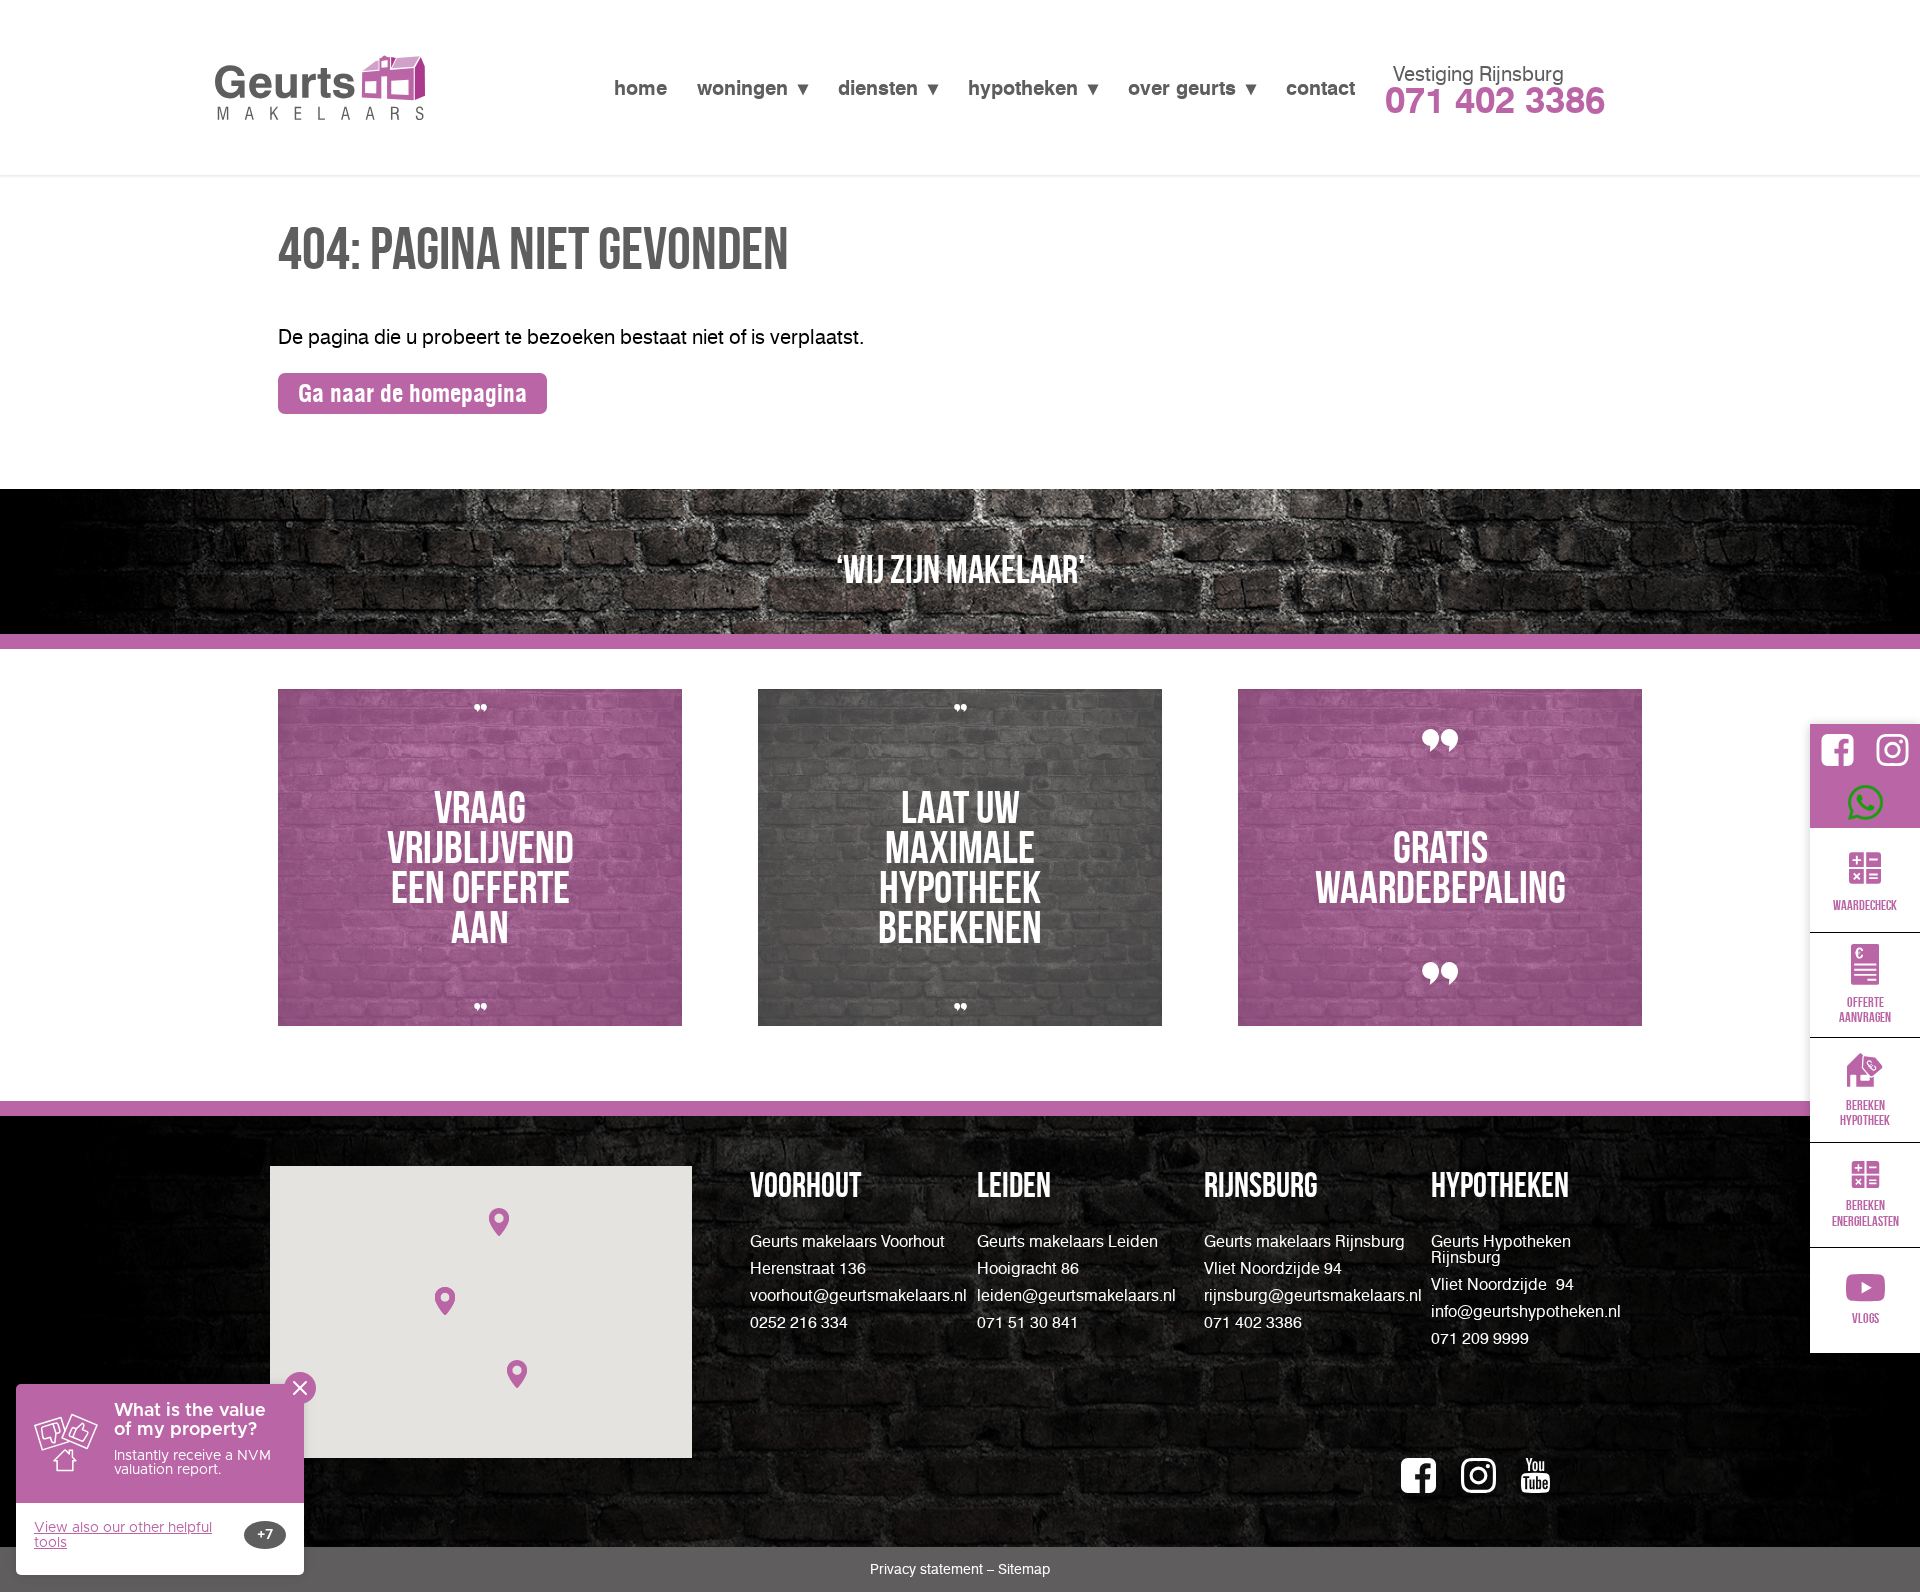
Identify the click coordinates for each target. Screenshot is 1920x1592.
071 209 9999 (1495, 100)
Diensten (878, 88)
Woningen (742, 88)
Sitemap (1024, 1569)
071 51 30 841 (1028, 1322)
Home (640, 88)
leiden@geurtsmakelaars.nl (1076, 1295)
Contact (1320, 88)
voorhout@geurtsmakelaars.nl (858, 1295)
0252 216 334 (799, 1322)
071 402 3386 (1253, 1322)
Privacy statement (928, 1569)
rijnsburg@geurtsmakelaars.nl (1313, 1295)
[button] (499, 1222)
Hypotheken (1023, 88)
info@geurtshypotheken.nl (1526, 1311)
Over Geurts (1182, 88)
